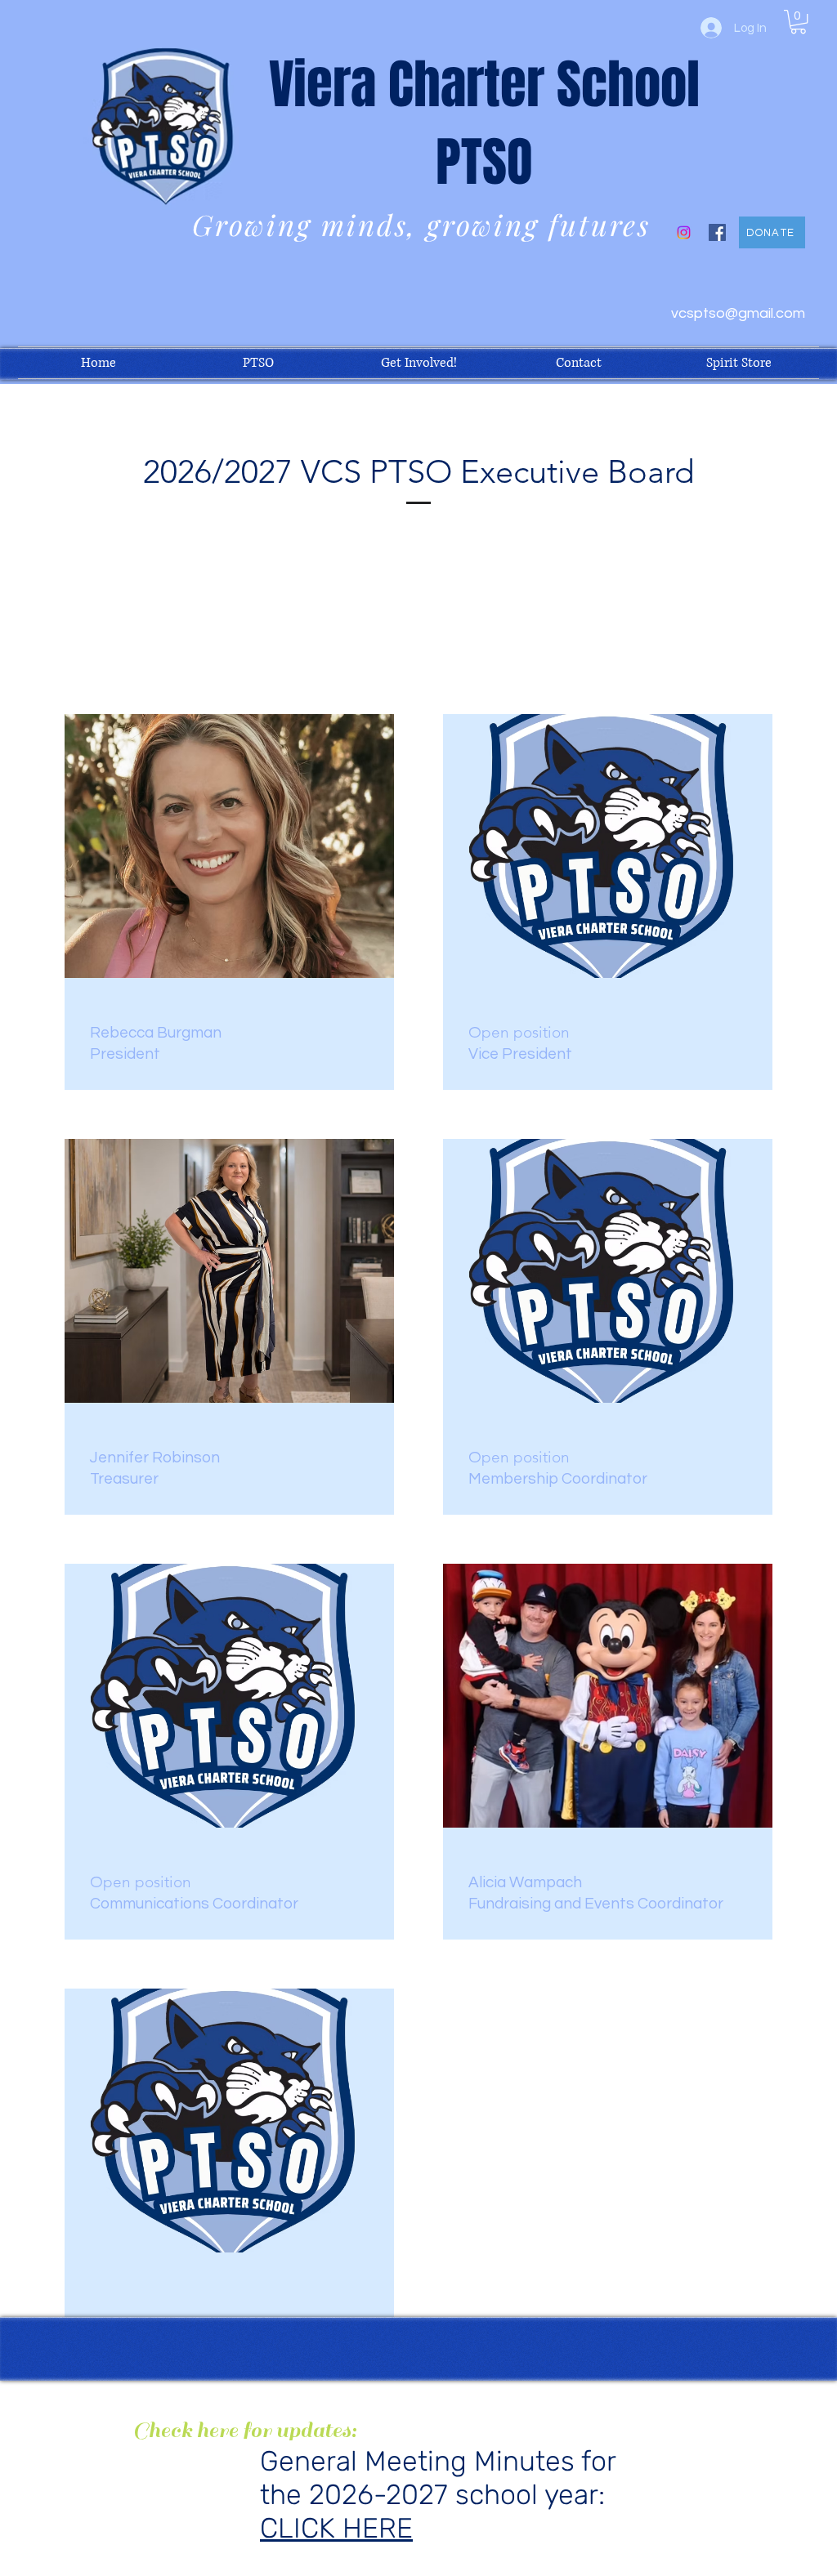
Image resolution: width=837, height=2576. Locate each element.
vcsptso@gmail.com (738, 313)
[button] (798, 22)
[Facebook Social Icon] (717, 232)
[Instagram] (684, 232)
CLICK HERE (336, 2528)
